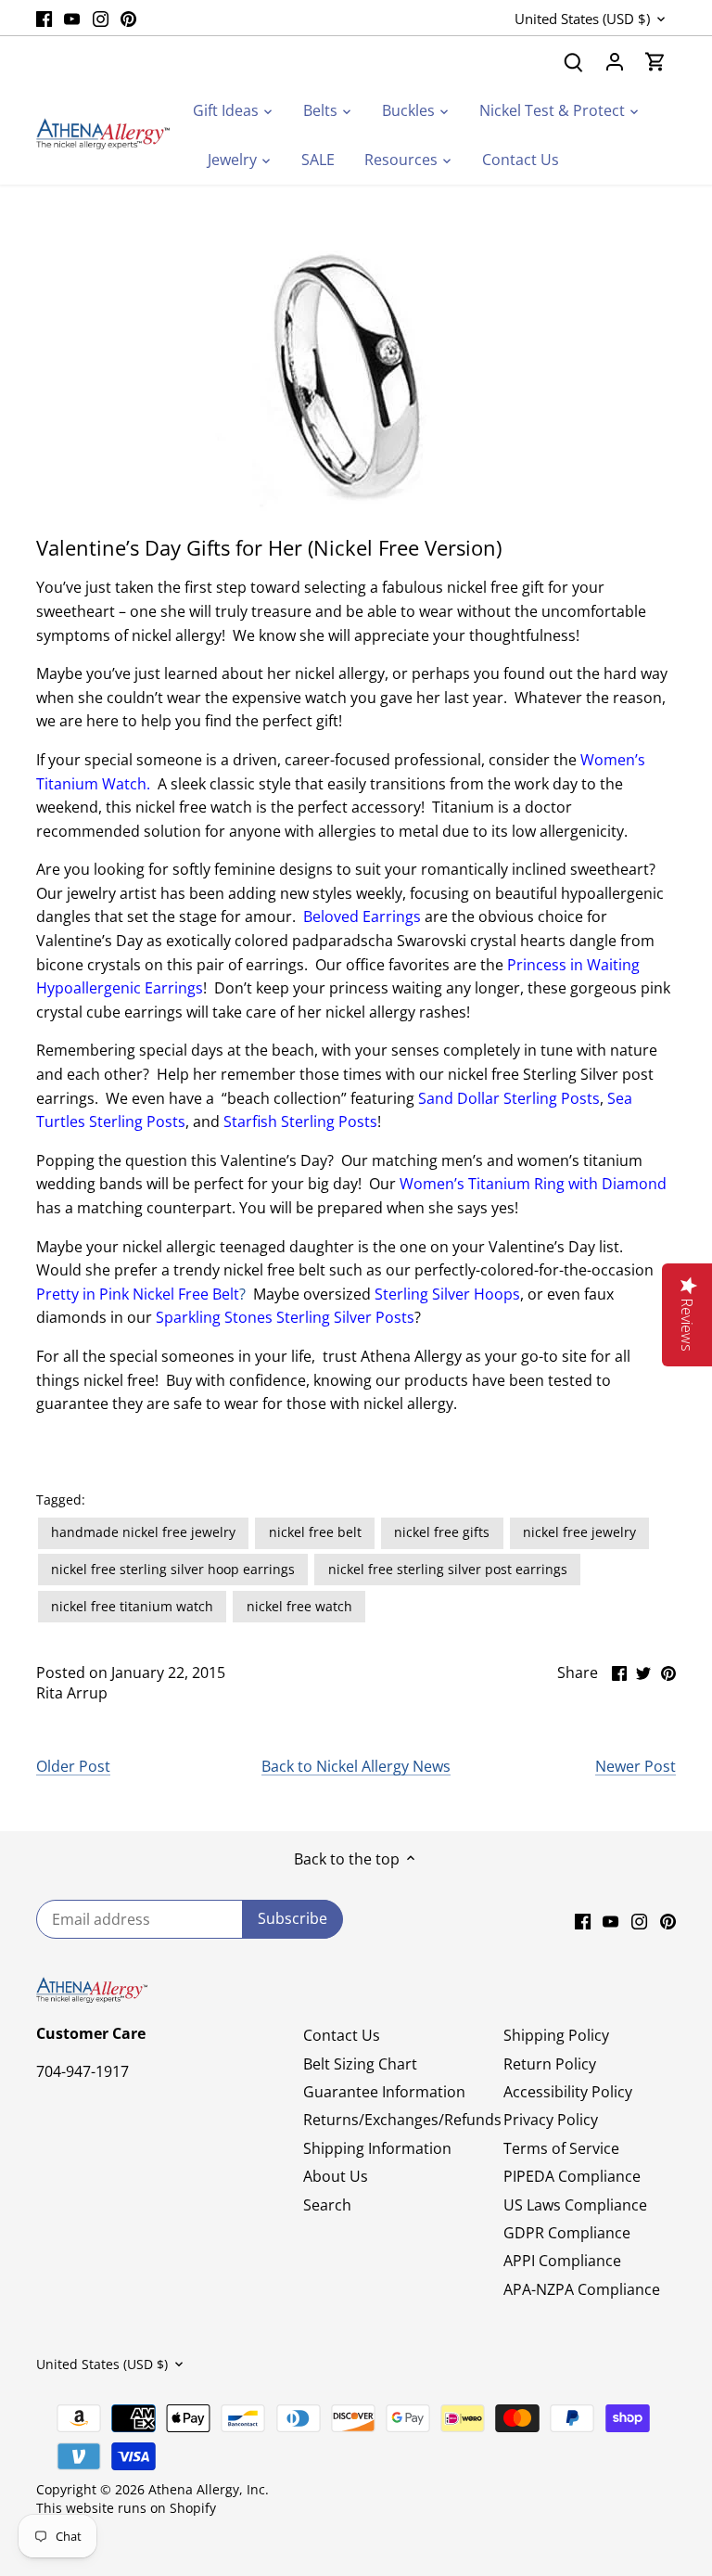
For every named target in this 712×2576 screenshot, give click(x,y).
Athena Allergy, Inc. (209, 2489)
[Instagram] (101, 18)
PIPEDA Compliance (572, 2176)
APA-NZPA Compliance (582, 2289)
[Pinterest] (128, 18)
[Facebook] (44, 18)
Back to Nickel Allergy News (356, 1766)
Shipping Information (377, 2148)
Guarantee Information (384, 2092)
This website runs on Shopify (126, 2508)
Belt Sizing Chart (360, 2064)
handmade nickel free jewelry (143, 1532)
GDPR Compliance (567, 2233)
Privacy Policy (551, 2120)
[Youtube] (72, 18)
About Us (336, 2176)
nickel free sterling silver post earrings (448, 1569)
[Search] (574, 62)
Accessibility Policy (568, 2092)
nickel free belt (315, 1532)
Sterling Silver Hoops (447, 1294)
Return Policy (550, 2064)
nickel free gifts (442, 1532)
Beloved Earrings (362, 916)
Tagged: (61, 1499)
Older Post (73, 1766)
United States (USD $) (582, 19)
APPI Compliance (562, 2261)
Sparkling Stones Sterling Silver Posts (285, 1317)
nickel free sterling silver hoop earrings (173, 1569)
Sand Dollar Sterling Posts (509, 1098)
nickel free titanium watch (132, 1606)
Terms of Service (561, 2148)
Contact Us (342, 2035)
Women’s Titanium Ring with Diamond (533, 1184)
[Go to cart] (655, 62)
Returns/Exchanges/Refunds (402, 2120)
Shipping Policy (556, 2035)
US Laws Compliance (575, 2205)
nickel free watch (299, 1606)
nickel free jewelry (579, 1532)
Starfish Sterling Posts (300, 1121)
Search (327, 2205)
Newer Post (636, 1766)
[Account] (615, 62)
